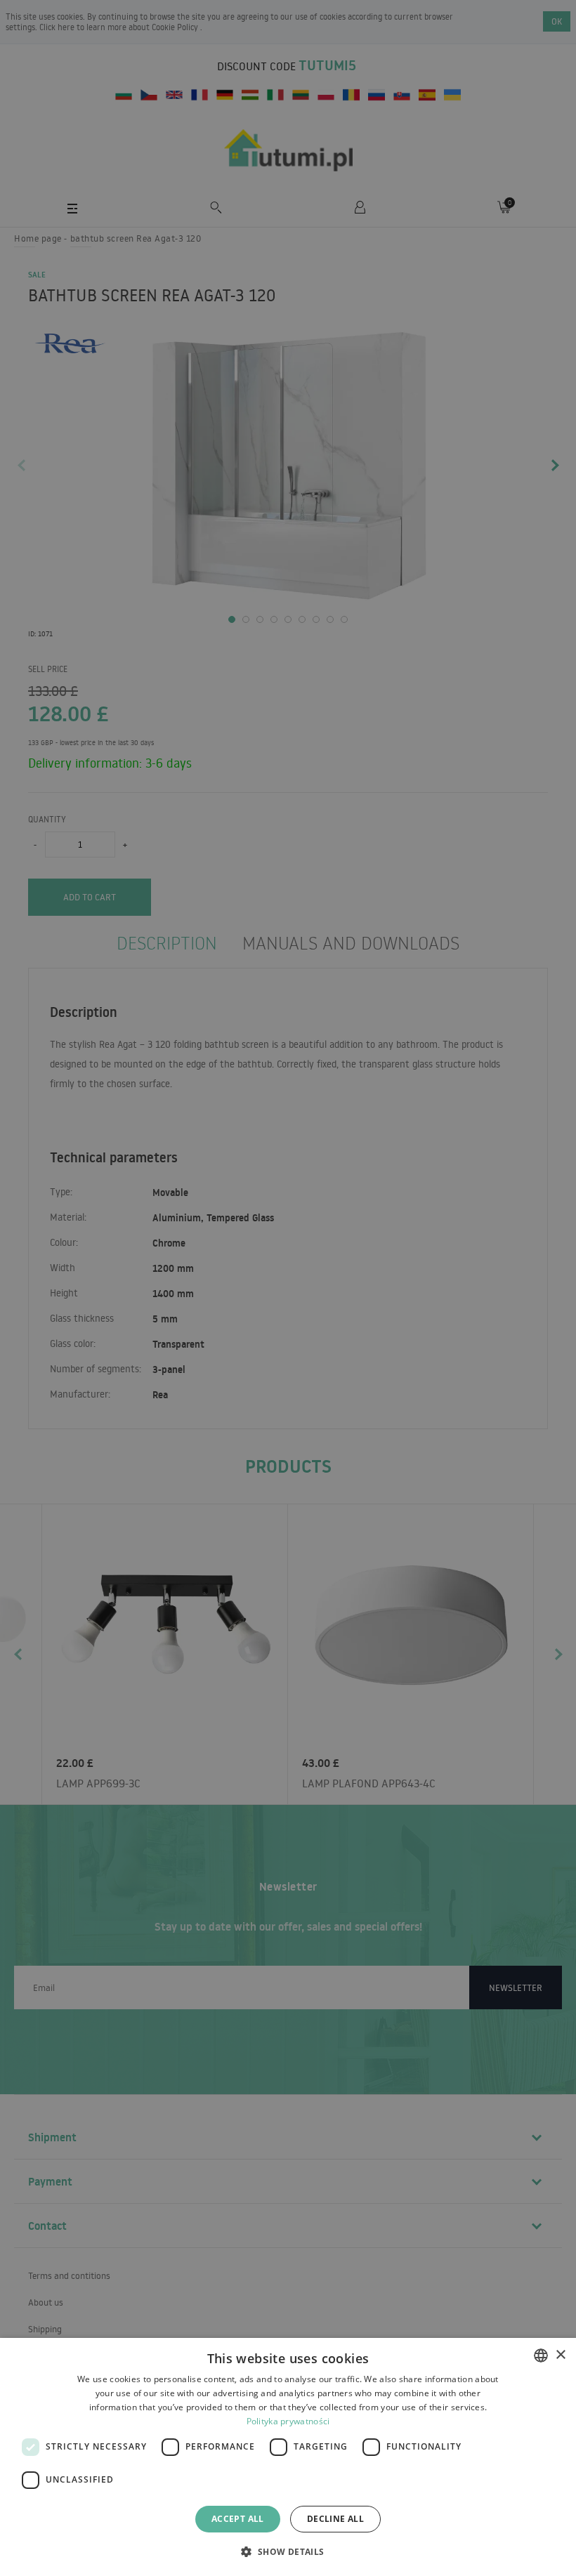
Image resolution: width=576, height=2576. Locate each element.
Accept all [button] (238, 2519)
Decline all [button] (335, 2519)
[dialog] (288, 2457)
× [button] (560, 2355)
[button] (288, 2551)
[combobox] (541, 2355)
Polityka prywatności (288, 2421)
